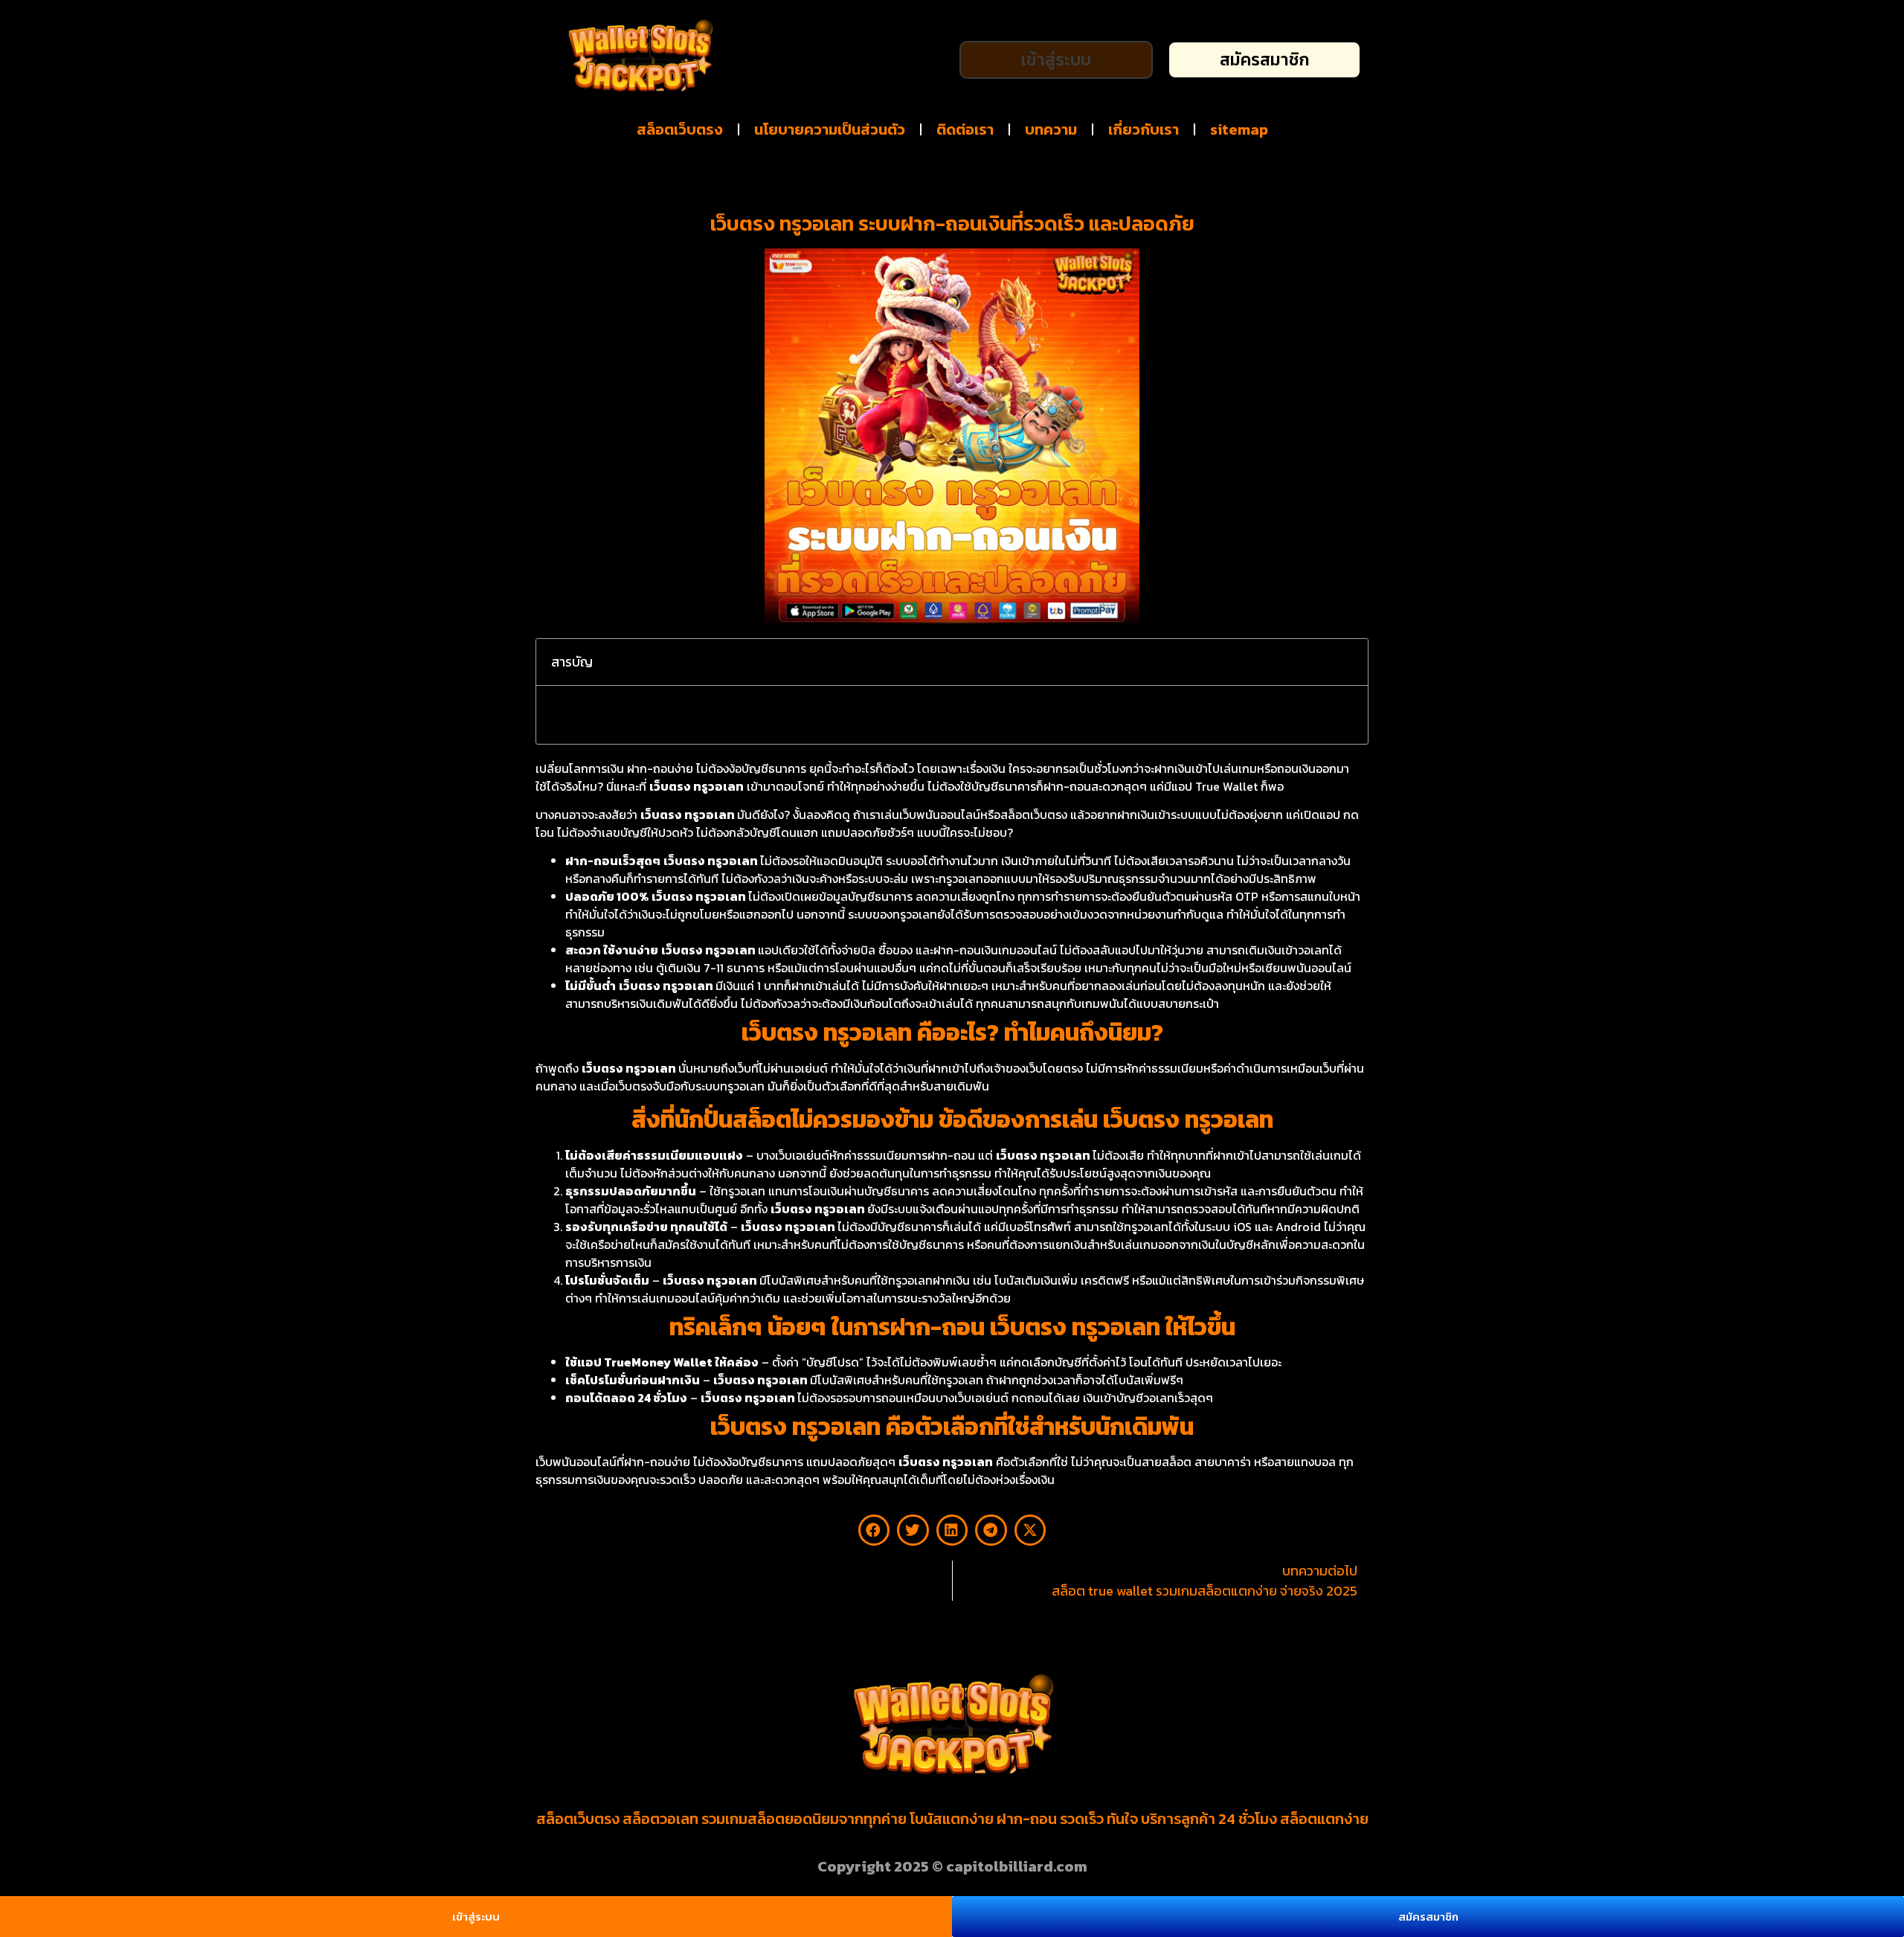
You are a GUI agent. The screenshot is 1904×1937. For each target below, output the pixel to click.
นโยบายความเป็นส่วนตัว (830, 129)
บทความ (1051, 129)
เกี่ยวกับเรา (1144, 129)
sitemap (1239, 129)
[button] (1347, 662)
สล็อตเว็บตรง (680, 129)
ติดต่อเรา (965, 129)
